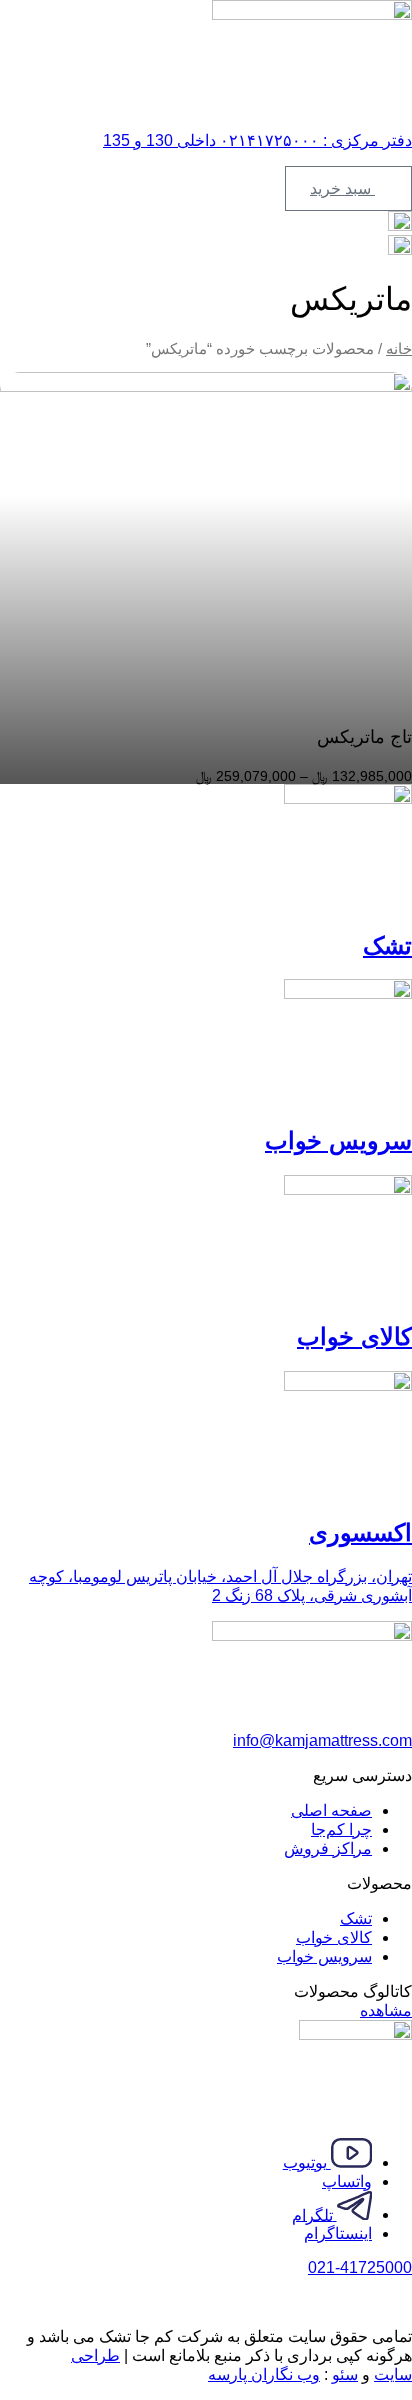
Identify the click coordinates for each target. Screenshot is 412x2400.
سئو (345, 2374)
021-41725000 (360, 2267)
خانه (399, 349)
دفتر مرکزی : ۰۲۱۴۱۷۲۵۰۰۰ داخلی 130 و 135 (257, 140)
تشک (387, 945)
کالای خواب (354, 1336)
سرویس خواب (338, 1140)
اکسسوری (360, 1532)
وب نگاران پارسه (264, 2374)
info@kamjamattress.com (322, 1740)
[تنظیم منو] (206, 105)
